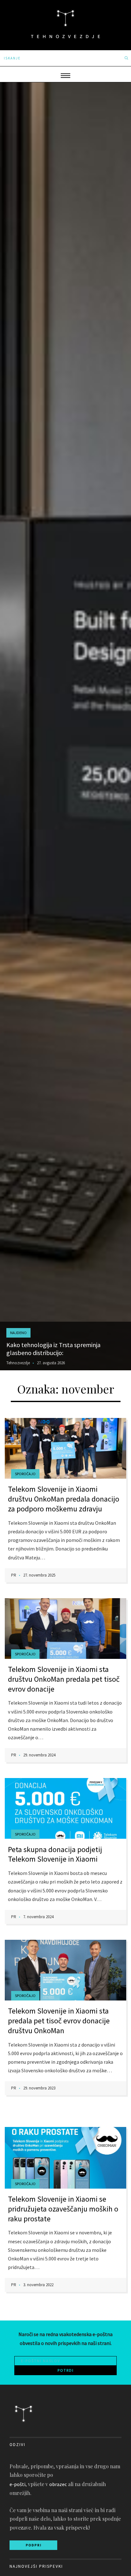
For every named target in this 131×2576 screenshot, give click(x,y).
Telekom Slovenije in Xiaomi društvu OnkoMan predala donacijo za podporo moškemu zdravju (64, 1499)
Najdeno (18, 1333)
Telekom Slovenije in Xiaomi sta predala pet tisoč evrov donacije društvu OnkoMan (59, 2021)
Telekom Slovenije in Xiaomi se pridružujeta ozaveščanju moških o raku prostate (63, 2209)
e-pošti (17, 2484)
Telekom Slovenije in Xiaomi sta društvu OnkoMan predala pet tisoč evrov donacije (64, 1679)
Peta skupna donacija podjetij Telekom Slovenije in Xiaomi (55, 1854)
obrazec (58, 2484)
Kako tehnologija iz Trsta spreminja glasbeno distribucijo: (53, 1349)
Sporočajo (25, 1474)
